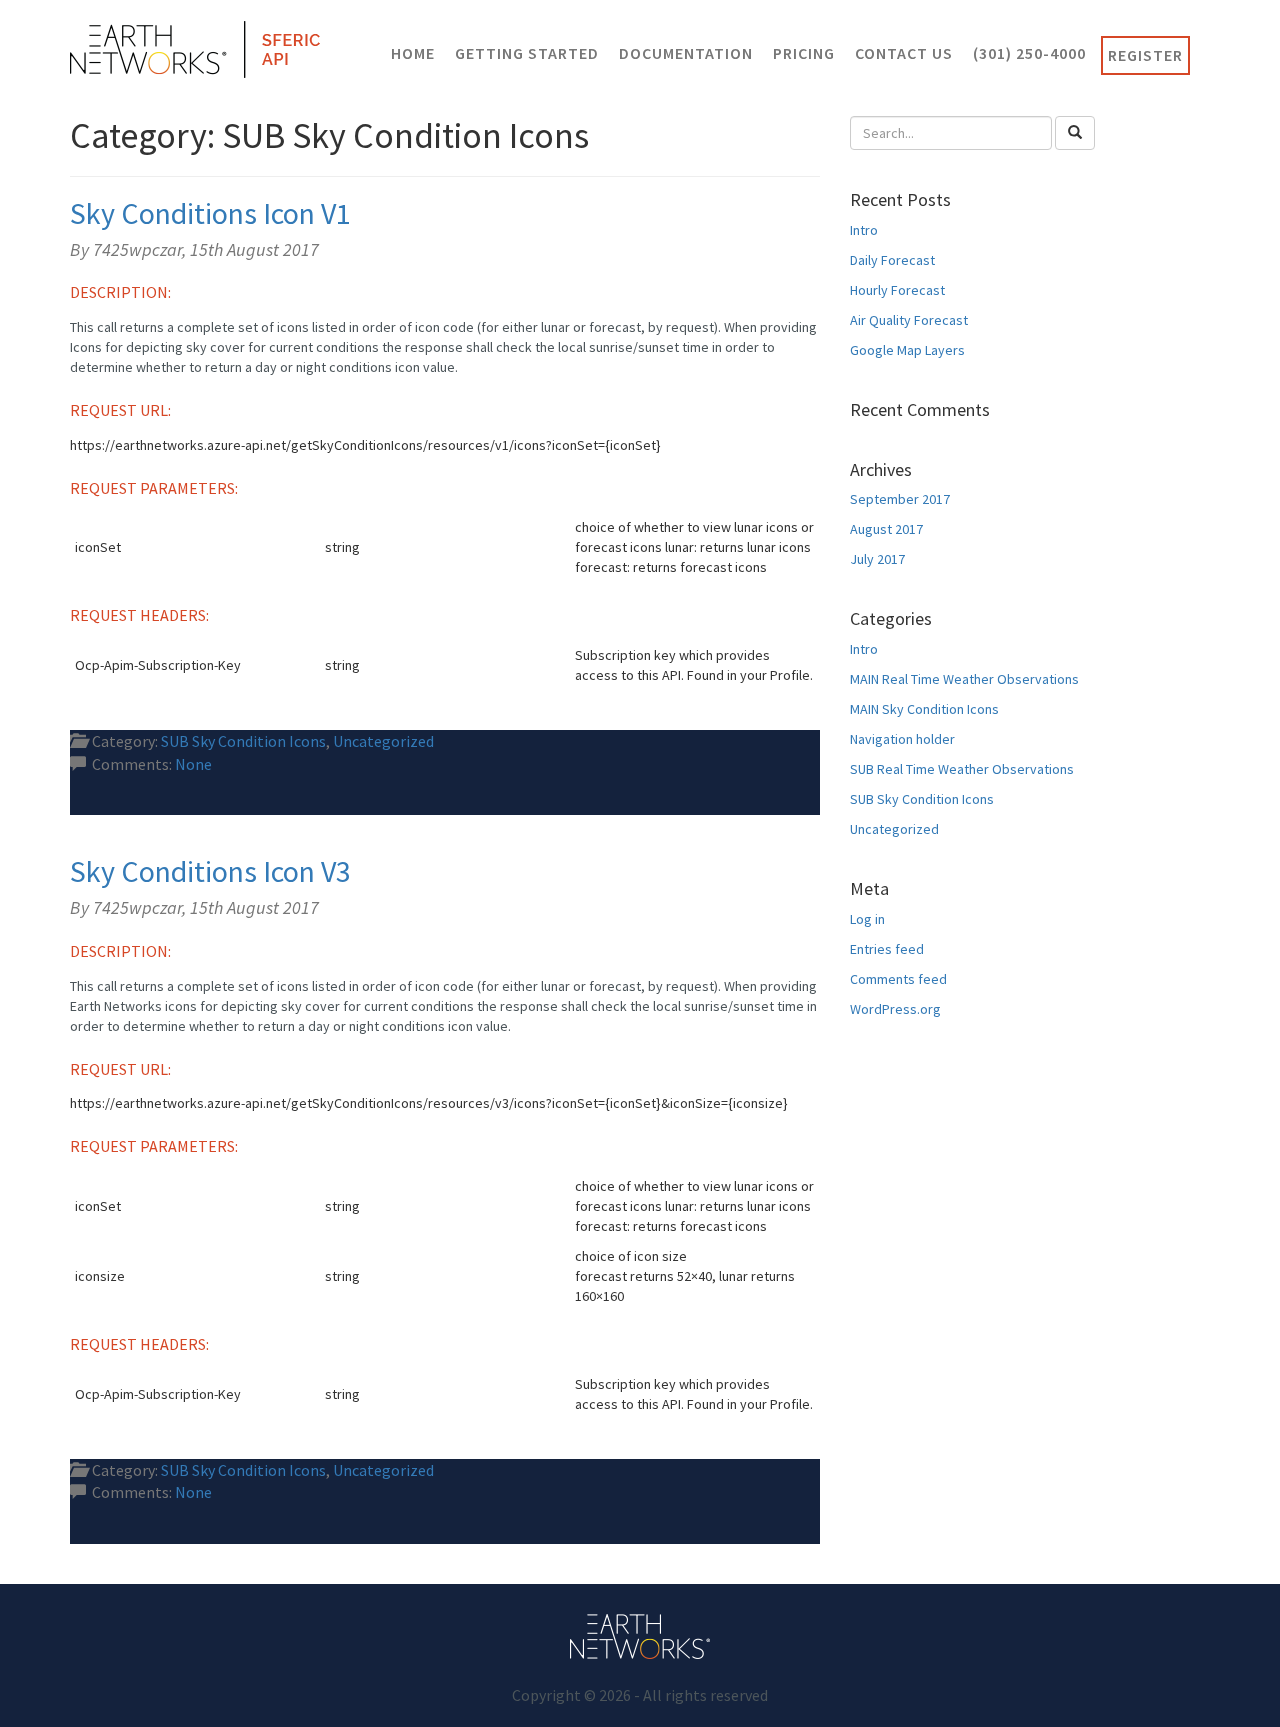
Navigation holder (902, 739)
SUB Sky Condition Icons (243, 741)
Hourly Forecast (897, 290)
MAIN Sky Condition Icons (924, 709)
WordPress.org (895, 1009)
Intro (864, 230)
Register (1145, 55)
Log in (867, 919)
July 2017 (877, 559)
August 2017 (886, 529)
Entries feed (887, 949)
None (193, 764)
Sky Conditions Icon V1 (210, 213)
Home (413, 53)
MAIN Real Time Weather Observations (964, 679)
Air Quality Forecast (909, 320)
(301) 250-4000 (1029, 53)
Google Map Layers (907, 350)
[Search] (1075, 133)
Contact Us (904, 53)
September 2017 (900, 499)
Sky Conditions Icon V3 (210, 871)
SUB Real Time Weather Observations (962, 769)
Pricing (804, 53)
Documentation (686, 53)
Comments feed (898, 979)
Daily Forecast (892, 260)
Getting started (527, 53)
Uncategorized (383, 741)
